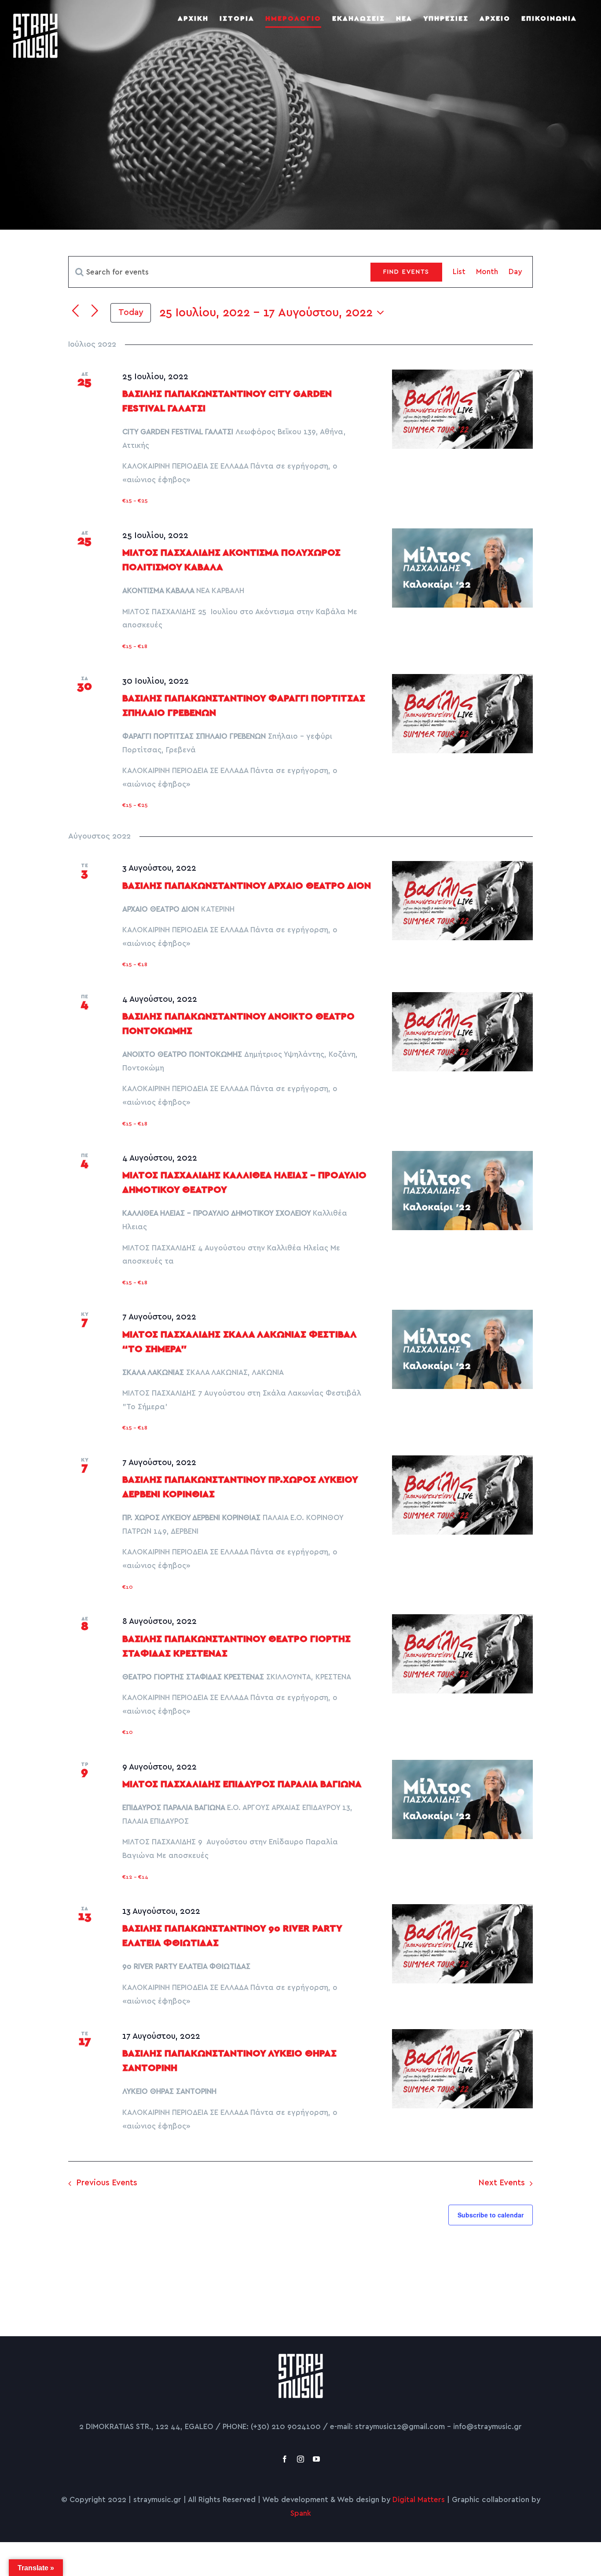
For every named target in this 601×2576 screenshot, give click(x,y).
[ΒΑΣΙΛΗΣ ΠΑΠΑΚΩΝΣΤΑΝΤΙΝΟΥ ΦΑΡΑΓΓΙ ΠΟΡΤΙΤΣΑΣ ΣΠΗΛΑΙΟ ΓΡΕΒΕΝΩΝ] (462, 714)
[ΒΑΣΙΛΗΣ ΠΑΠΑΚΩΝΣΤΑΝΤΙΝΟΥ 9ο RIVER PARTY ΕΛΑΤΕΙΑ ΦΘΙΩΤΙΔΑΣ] (462, 1944)
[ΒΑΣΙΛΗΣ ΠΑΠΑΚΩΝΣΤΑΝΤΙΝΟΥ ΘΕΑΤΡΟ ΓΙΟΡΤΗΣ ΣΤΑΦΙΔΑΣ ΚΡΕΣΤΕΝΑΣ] (462, 1654)
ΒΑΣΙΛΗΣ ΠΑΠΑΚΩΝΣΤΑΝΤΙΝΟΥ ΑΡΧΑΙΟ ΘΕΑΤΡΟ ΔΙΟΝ (247, 886)
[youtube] (316, 2459)
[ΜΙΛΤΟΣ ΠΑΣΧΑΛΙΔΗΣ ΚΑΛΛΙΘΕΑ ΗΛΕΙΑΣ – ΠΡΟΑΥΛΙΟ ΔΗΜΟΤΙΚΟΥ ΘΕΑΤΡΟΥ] (462, 1191)
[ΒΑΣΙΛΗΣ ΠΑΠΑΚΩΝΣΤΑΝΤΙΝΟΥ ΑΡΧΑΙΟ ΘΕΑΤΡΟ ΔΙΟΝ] (462, 901)
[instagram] (300, 2459)
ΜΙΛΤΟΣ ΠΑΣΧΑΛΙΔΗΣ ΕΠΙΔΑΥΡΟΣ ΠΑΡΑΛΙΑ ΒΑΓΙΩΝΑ (242, 1784)
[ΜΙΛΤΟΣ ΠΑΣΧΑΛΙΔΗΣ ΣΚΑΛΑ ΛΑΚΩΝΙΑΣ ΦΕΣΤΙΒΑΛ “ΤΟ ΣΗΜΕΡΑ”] (462, 1349)
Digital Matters (419, 2500)
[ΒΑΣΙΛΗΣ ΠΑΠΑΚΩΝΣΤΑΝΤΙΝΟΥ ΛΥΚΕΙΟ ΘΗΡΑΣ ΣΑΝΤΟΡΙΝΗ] (462, 2069)
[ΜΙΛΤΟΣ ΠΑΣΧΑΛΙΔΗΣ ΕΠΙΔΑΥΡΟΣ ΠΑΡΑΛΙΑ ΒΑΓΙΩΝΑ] (462, 1799)
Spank (301, 2513)
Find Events (406, 272)
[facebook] (285, 2459)
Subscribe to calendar (491, 2215)
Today (131, 313)
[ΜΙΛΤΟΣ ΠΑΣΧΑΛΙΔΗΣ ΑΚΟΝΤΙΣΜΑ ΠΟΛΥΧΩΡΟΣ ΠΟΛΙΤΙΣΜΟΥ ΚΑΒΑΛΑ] (462, 568)
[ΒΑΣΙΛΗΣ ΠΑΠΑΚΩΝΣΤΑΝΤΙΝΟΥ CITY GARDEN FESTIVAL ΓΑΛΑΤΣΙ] (462, 409)
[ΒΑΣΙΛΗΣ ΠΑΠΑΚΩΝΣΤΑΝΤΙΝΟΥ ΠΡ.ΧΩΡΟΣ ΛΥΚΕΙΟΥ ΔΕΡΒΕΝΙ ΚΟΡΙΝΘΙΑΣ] (462, 1495)
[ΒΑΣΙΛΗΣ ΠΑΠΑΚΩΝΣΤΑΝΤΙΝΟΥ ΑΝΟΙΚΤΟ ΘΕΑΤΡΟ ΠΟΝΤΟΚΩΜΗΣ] (462, 1032)
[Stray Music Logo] (301, 2358)
